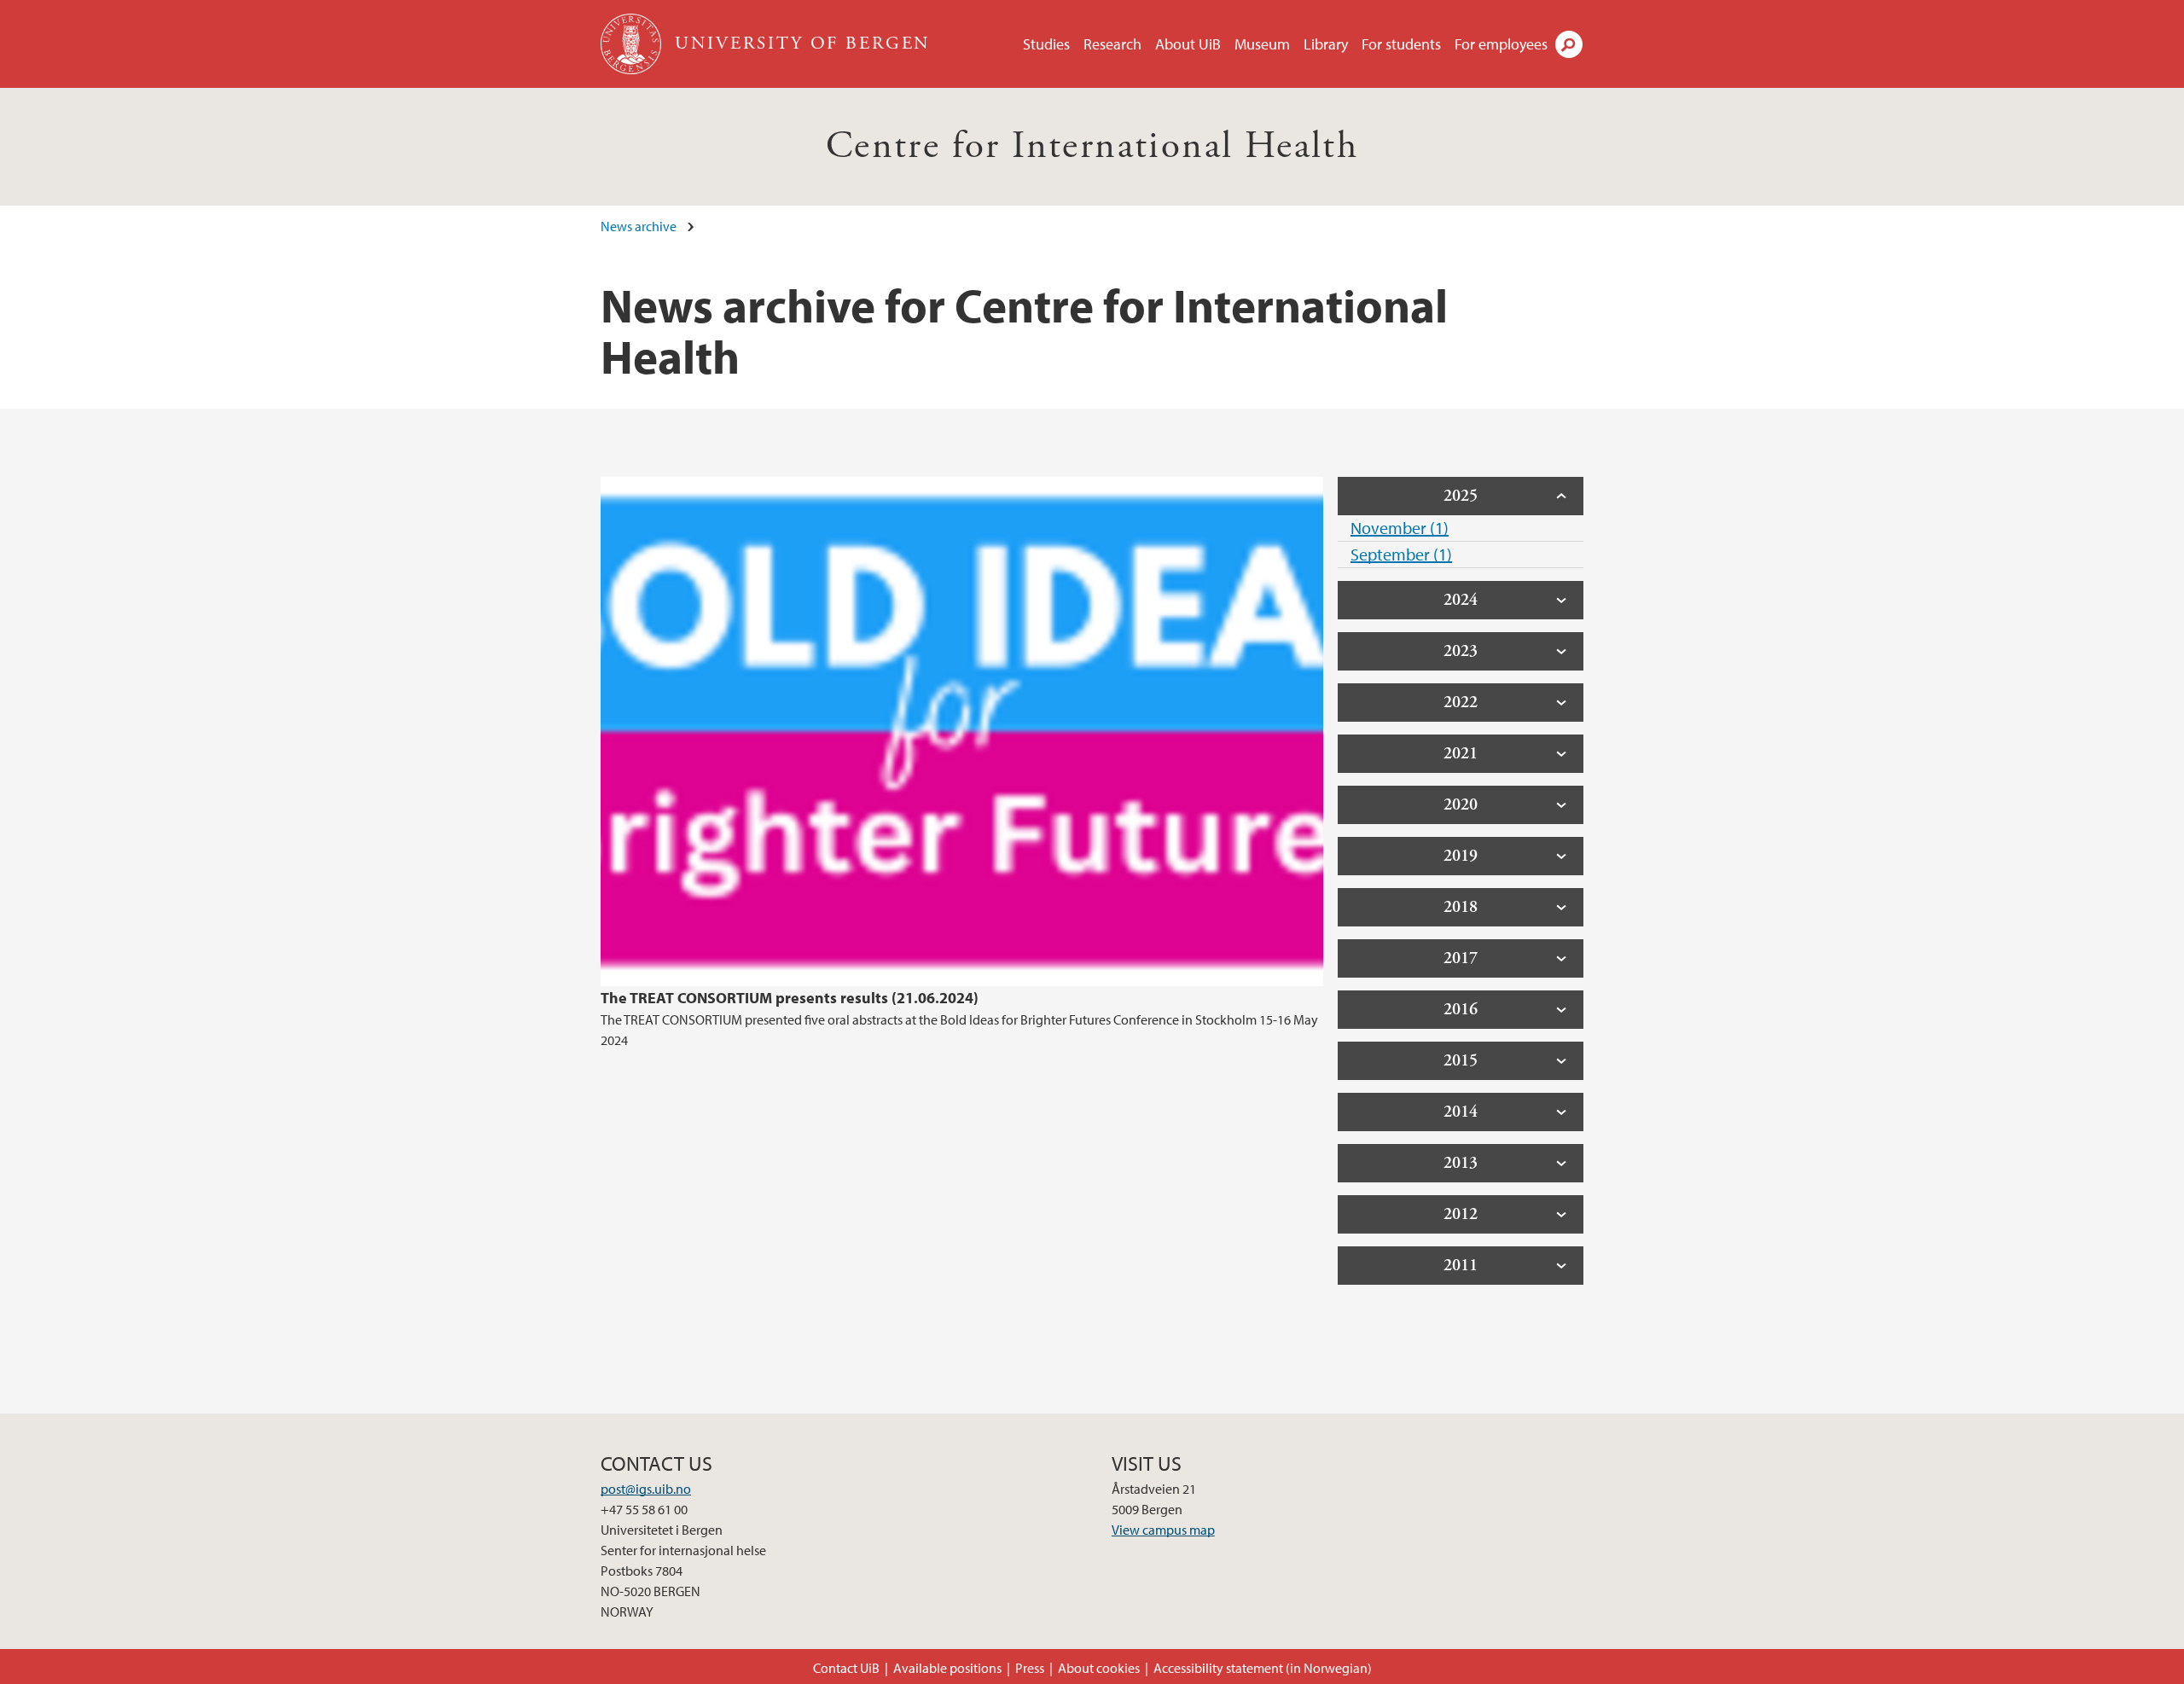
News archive (639, 226)
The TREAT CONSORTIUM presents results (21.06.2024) (790, 998)
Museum (1262, 44)
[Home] (633, 44)
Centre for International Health (1092, 146)
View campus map (1163, 1530)
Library (1326, 44)
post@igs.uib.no (646, 1489)
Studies (1046, 44)
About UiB (1188, 44)
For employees (1501, 44)
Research (1112, 44)
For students (1401, 44)
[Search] (1569, 44)
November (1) (1400, 528)
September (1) (1401, 554)
